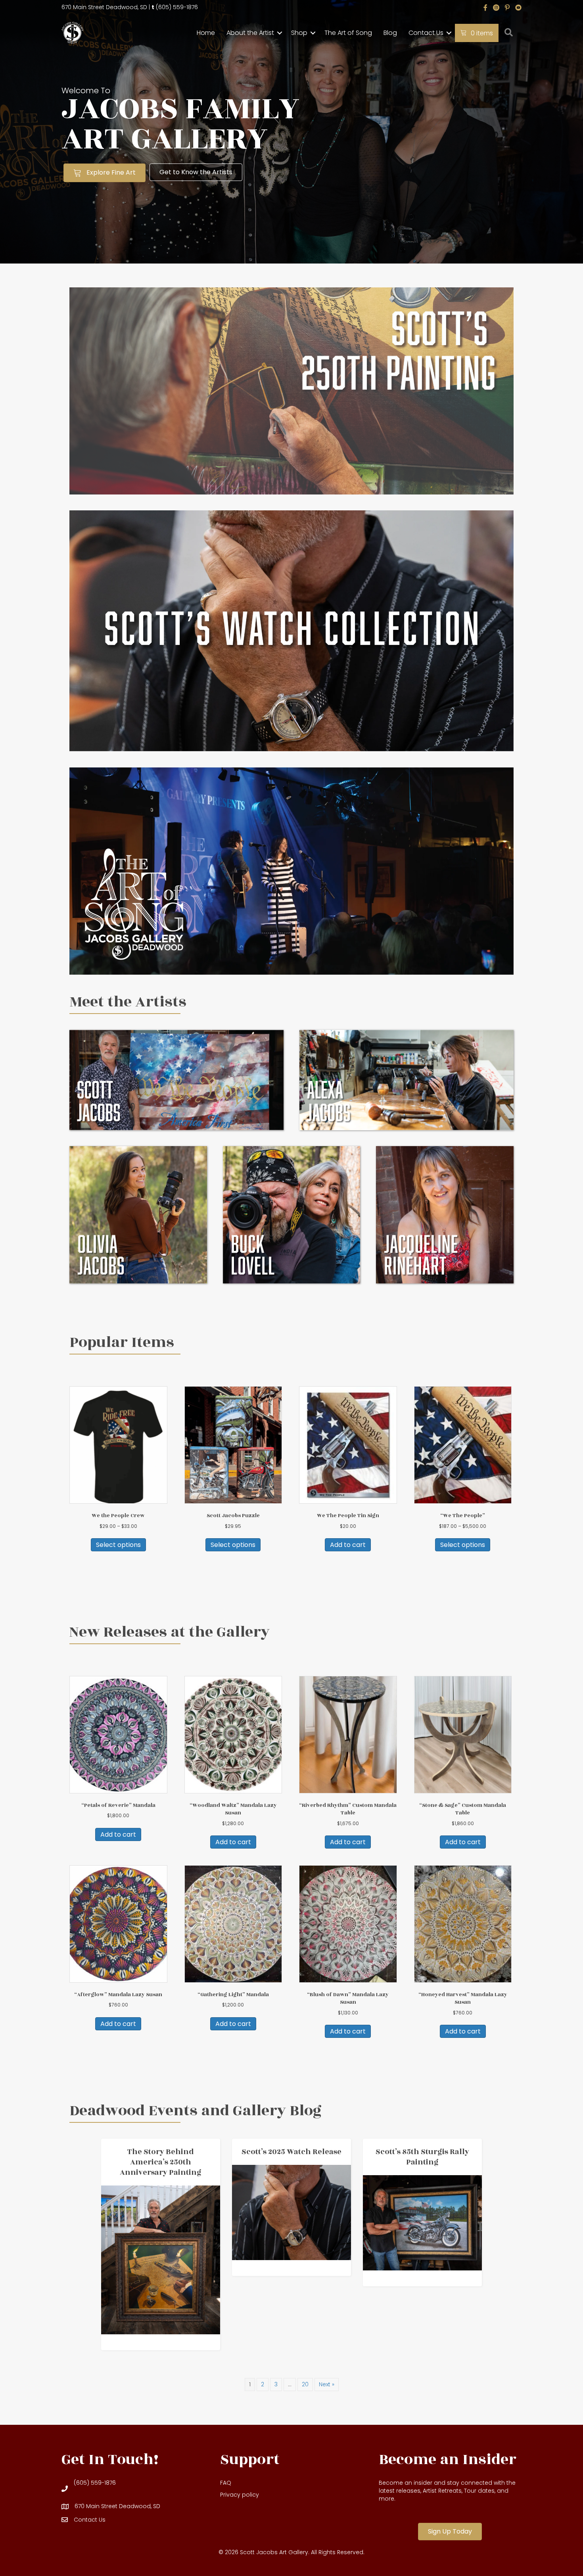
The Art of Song (348, 33)
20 (305, 2384)
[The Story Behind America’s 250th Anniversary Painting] (161, 2260)
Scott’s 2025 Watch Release (291, 2152)
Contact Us (426, 33)
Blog (390, 33)
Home (206, 33)
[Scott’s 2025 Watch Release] (291, 2212)
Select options (118, 1545)
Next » (327, 2384)
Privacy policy (240, 2495)
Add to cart (348, 1545)
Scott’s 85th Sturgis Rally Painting (422, 2157)
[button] (280, 33)
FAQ (226, 2483)
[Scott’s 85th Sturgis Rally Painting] (422, 2222)
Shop (299, 33)
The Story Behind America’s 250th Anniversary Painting (161, 2162)
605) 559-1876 (178, 7)
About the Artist (250, 33)
